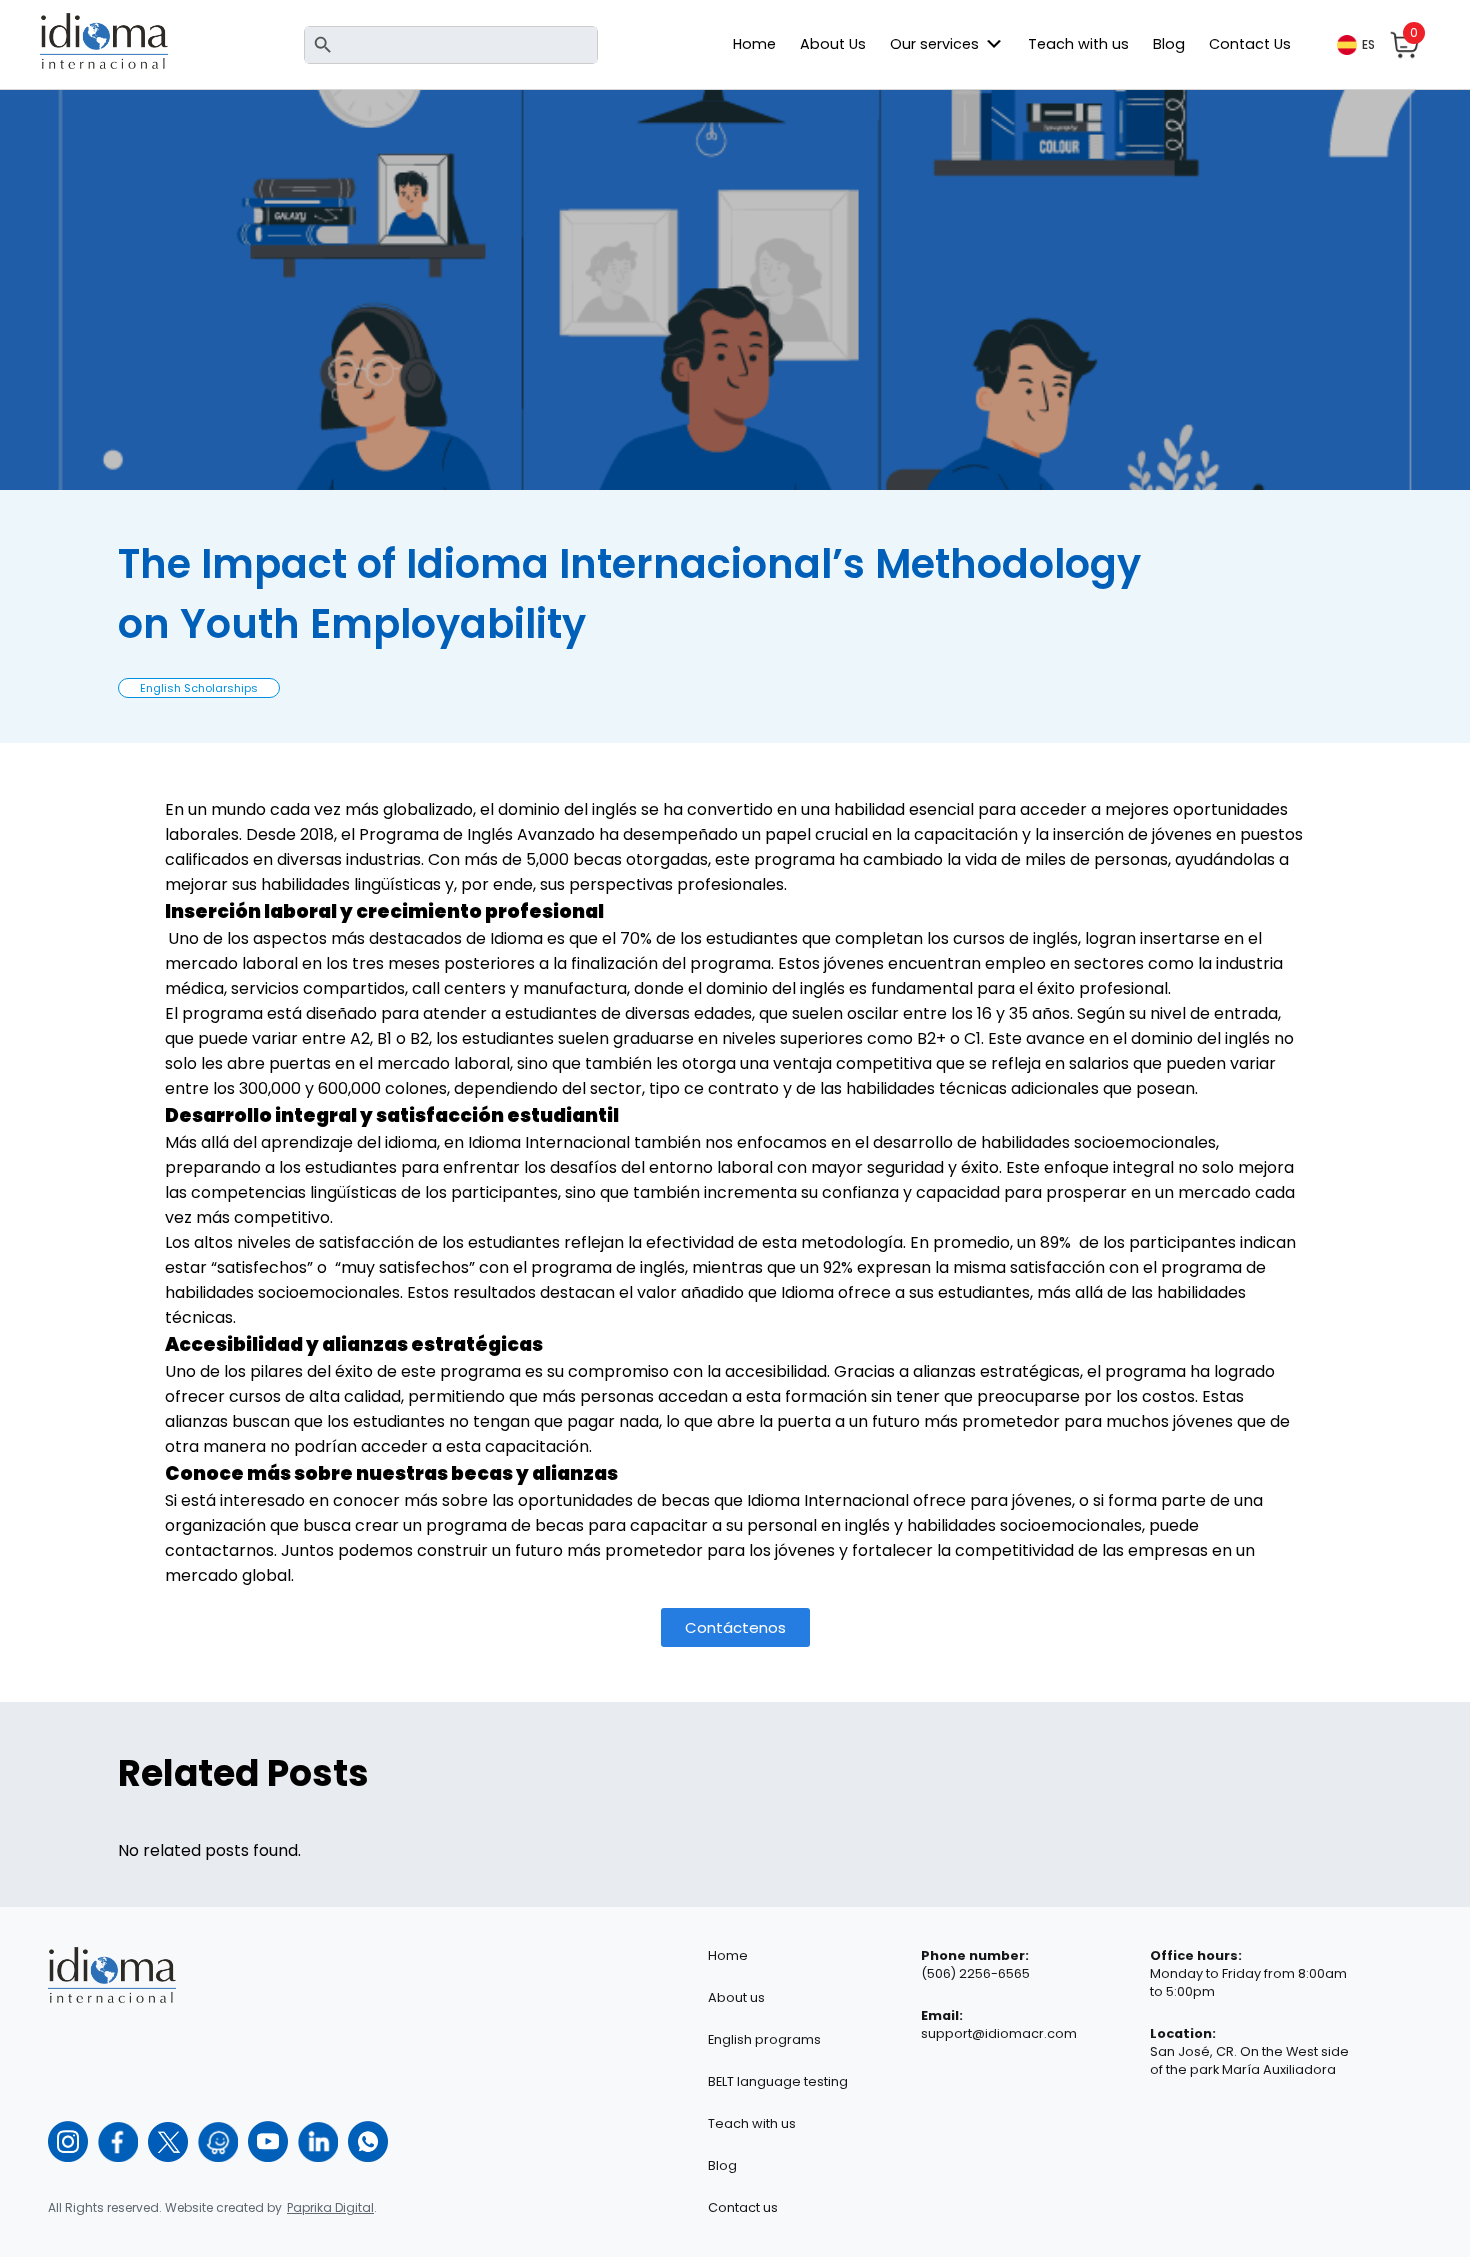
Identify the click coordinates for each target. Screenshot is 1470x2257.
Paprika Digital (330, 2207)
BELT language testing (778, 2081)
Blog (1169, 44)
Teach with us (1078, 44)
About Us (833, 44)
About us (736, 1997)
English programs (764, 2039)
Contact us (743, 2207)
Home (754, 44)
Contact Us (1250, 44)
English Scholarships (199, 688)
